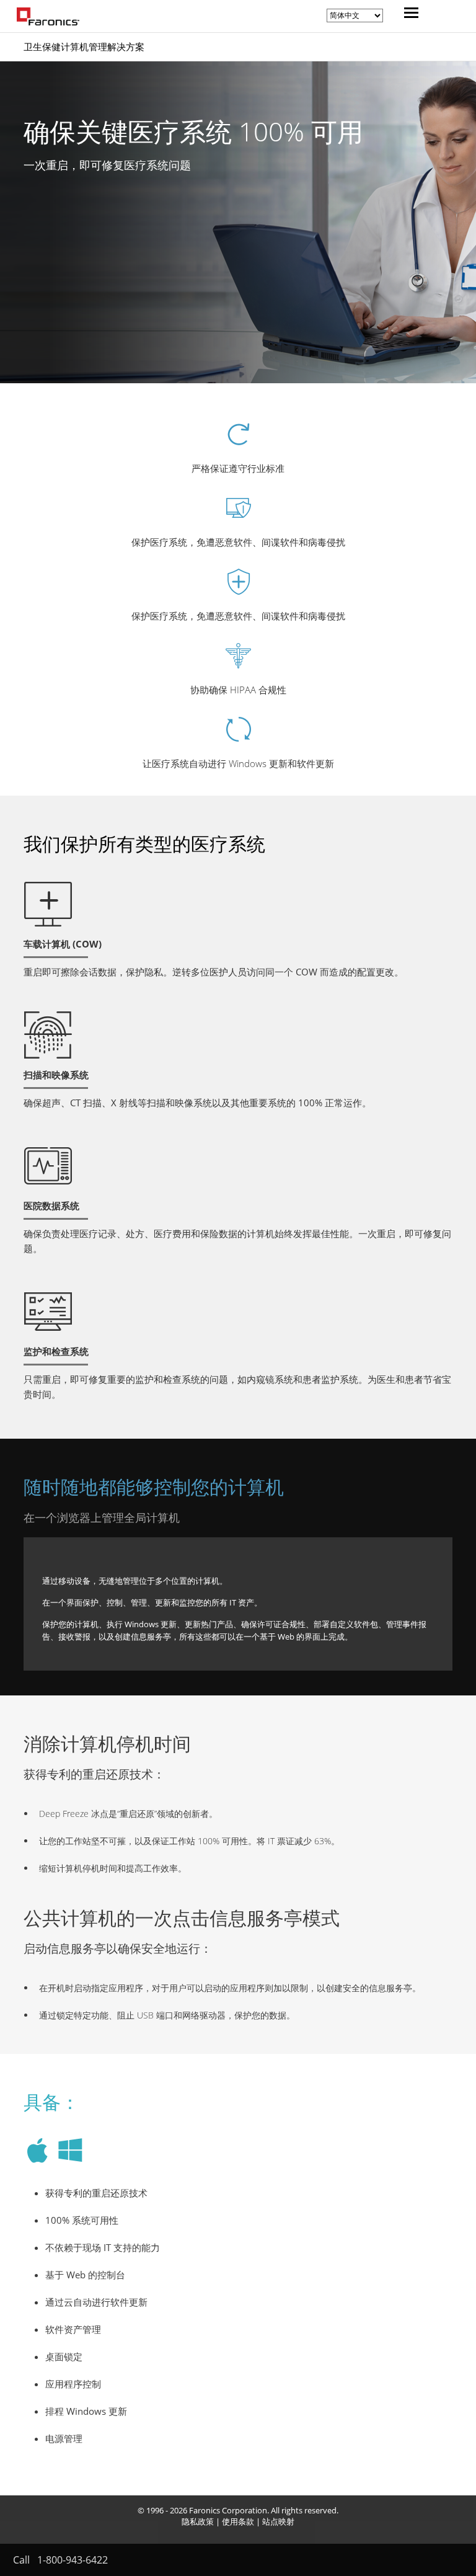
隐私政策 (198, 2521)
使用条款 (238, 2521)
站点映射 (278, 2521)
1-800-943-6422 (73, 2560)
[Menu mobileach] (408, 14)
